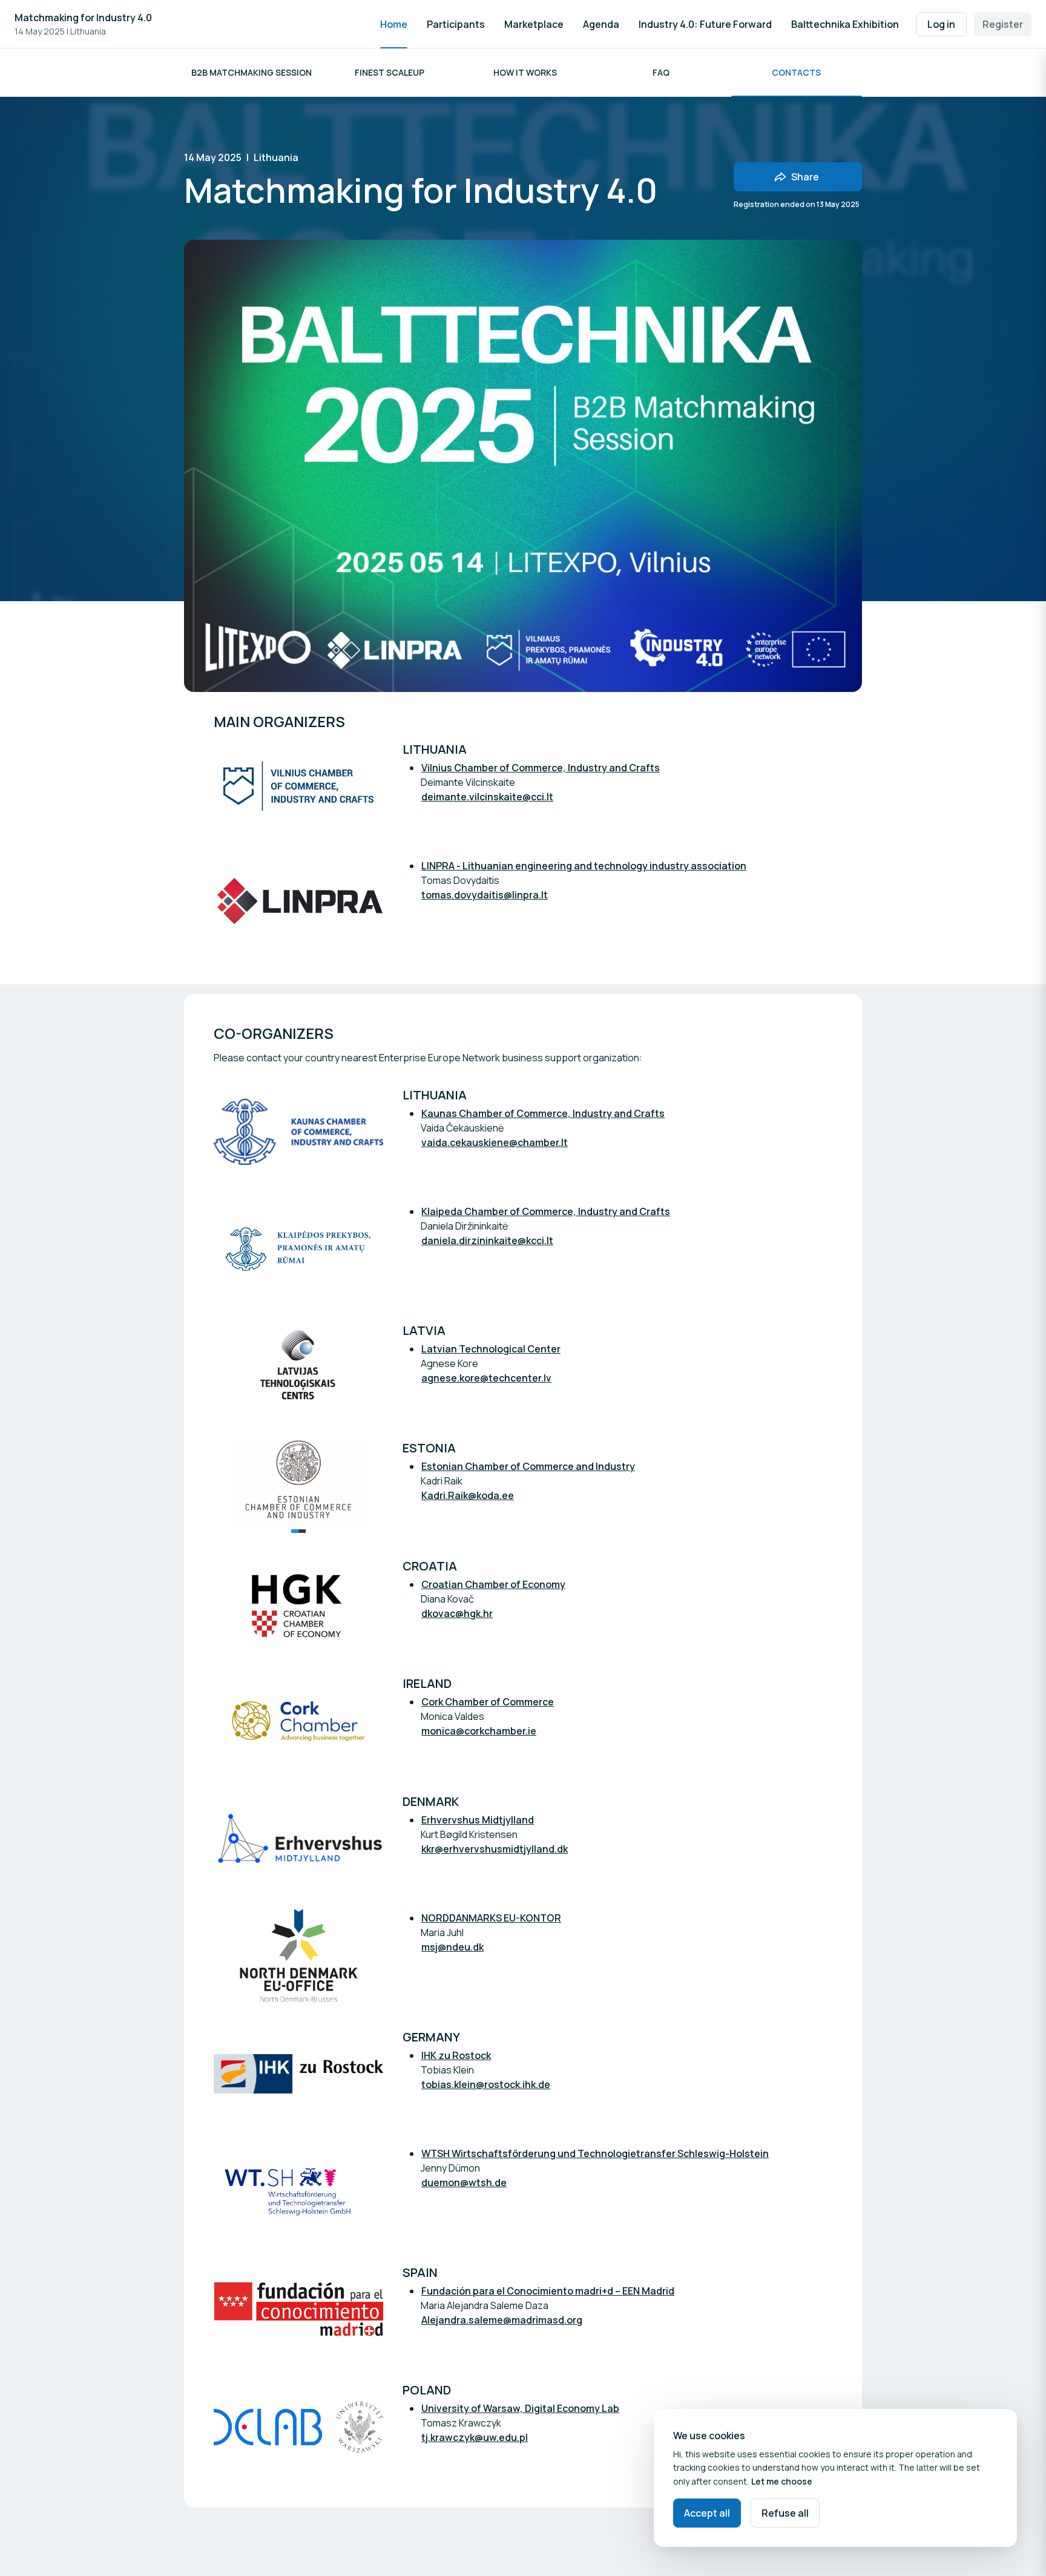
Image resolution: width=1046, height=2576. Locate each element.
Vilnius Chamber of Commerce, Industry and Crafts (541, 768)
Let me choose (782, 2481)
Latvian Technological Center (491, 1349)
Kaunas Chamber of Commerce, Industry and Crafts (543, 1113)
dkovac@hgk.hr (457, 1613)
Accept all (707, 2513)
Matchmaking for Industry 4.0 (83, 18)
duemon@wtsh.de (464, 2182)
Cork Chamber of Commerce (488, 1702)
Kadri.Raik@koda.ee (468, 1495)
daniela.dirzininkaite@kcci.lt (487, 1240)
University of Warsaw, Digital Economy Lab (520, 2408)
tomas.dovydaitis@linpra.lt (485, 895)
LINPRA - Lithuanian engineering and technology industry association (584, 866)
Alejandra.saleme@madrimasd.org (502, 2320)
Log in (941, 24)
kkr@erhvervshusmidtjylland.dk (495, 1849)
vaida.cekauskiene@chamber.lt (495, 1142)
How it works (525, 72)
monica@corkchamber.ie (479, 1731)
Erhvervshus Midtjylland (478, 1820)
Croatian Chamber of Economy (493, 1584)
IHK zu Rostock (456, 2055)
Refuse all (785, 2513)
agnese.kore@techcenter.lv (486, 1378)
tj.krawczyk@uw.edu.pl (475, 2437)
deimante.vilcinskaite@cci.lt (487, 797)
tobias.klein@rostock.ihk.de (486, 2084)
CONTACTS (796, 72)
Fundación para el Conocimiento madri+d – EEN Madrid (548, 2291)
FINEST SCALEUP (390, 72)
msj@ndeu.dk (452, 1947)
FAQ (661, 72)
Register (1003, 24)
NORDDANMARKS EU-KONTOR (491, 1918)
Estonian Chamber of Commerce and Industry (528, 1466)
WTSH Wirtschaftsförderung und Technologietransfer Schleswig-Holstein (595, 2153)
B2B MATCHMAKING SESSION (252, 72)
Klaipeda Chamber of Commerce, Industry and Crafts (546, 1211)
